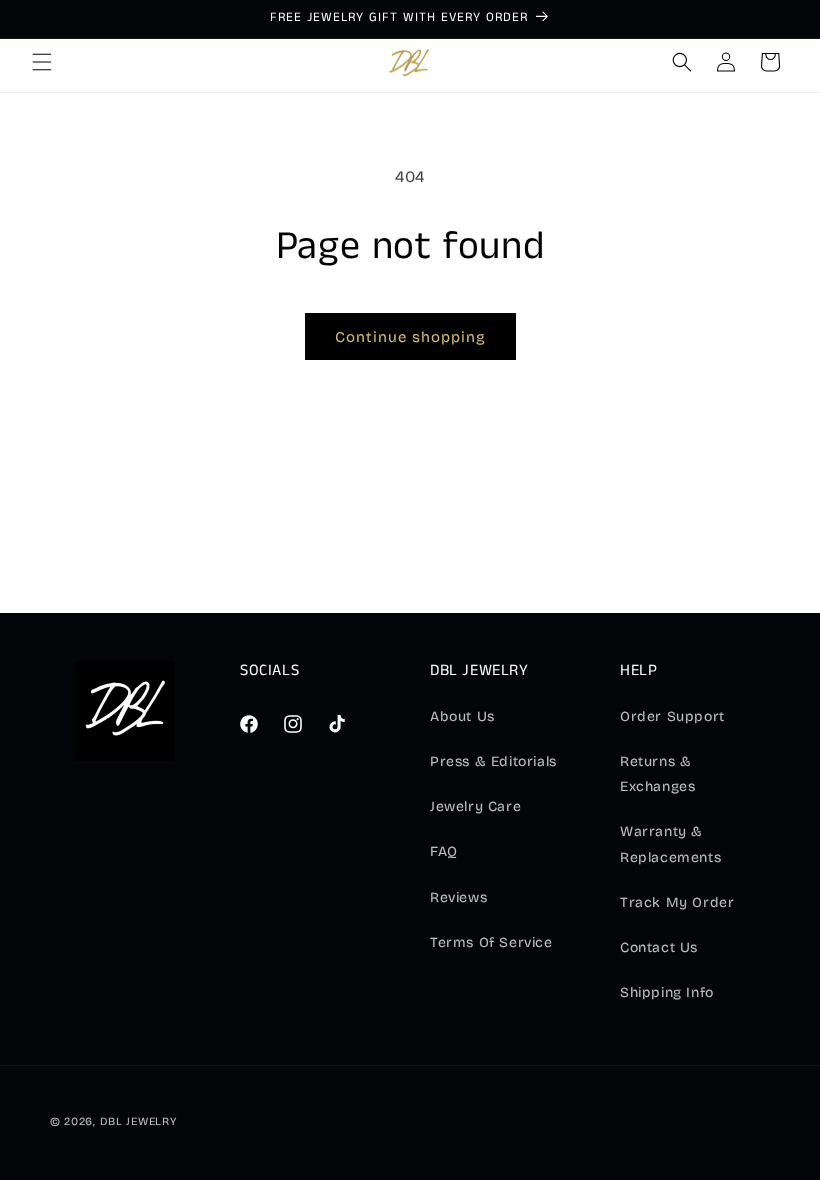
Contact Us (659, 947)
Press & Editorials (493, 761)
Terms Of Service (491, 942)
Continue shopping (410, 337)
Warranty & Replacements (670, 844)
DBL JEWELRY (138, 1121)
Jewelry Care (475, 806)
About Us (462, 716)
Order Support (672, 716)
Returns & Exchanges (657, 774)
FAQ (444, 851)
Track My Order (677, 902)
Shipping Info (667, 992)
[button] (42, 62)
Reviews (458, 897)
